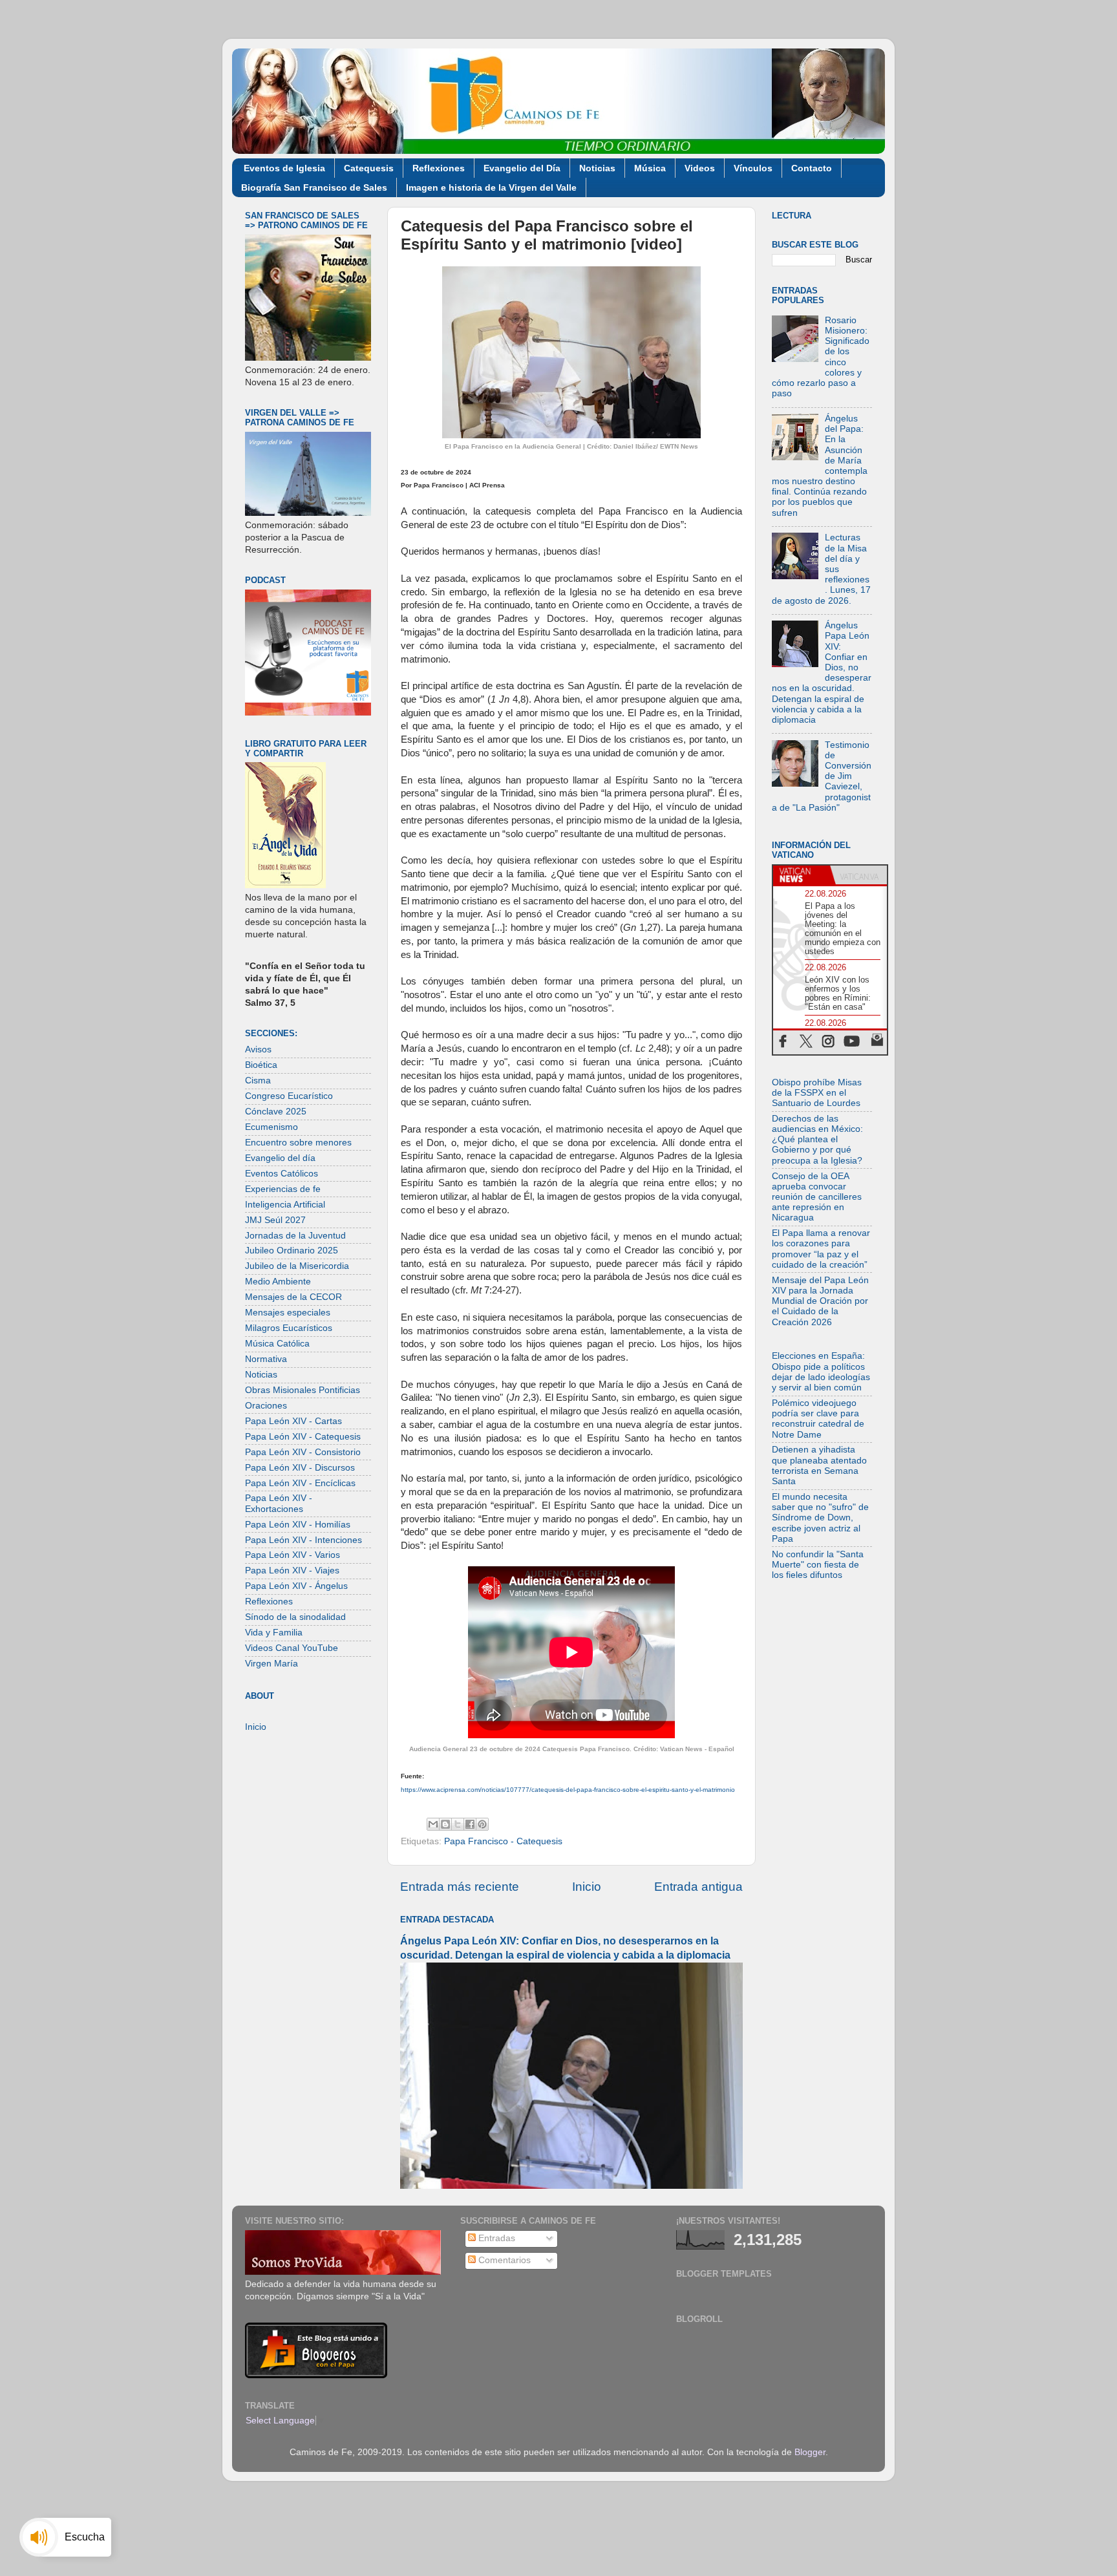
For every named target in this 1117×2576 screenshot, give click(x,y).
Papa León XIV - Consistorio (303, 1452)
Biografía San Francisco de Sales (314, 187)
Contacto (812, 168)
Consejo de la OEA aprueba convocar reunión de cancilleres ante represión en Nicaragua (817, 1197)
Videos (700, 168)
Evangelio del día (280, 1158)
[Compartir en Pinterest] (482, 1824)
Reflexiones (439, 168)
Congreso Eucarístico (289, 1096)
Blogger (810, 2452)
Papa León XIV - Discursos (300, 1468)
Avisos (258, 1049)
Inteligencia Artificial (285, 1205)
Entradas (495, 2238)
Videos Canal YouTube (292, 1648)
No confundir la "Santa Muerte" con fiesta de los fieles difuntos (818, 1565)
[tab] (802, 875)
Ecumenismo (271, 1127)
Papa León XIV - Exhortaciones (279, 1503)
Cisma (258, 1080)
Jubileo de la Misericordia (297, 1266)
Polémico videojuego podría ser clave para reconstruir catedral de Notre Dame (818, 1419)
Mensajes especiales (288, 1313)
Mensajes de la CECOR (293, 1297)
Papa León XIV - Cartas (293, 1421)
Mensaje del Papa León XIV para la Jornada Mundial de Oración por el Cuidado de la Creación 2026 (820, 1301)
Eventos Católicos (282, 1174)
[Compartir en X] (458, 1824)
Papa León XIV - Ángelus (296, 1586)
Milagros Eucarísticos (289, 1328)
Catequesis (369, 168)
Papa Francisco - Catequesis (503, 1841)
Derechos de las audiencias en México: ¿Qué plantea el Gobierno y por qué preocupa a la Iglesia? (817, 1140)
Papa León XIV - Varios (293, 1555)
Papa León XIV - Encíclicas (300, 1483)
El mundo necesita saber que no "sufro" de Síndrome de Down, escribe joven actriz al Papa (820, 1518)
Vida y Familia (274, 1633)
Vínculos (753, 168)
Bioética (261, 1065)
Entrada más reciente (460, 1887)
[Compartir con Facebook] (470, 1824)
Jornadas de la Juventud (295, 1236)
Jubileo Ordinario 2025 (292, 1251)
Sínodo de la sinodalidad (295, 1617)
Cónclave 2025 (276, 1112)
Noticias (597, 168)
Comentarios (503, 2260)
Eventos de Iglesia (284, 168)
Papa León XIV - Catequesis (303, 1437)
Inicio (587, 1887)
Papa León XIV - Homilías (298, 1525)
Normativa (266, 1359)
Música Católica (277, 1344)
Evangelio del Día (522, 168)
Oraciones (266, 1406)
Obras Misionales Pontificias (303, 1390)
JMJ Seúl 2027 (275, 1220)
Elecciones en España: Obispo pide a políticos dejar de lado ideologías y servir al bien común (821, 1372)
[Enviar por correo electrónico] (433, 1824)
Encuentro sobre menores (298, 1143)
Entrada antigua (698, 1887)
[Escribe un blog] (445, 1824)
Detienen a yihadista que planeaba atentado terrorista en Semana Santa (819, 1465)
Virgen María (271, 1664)
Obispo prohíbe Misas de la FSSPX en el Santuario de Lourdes (817, 1093)
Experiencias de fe (283, 1189)
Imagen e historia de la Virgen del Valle (491, 187)
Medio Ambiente (278, 1282)
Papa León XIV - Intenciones (303, 1540)
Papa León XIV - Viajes (292, 1570)
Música (650, 168)
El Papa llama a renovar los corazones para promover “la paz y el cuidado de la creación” (821, 1249)
